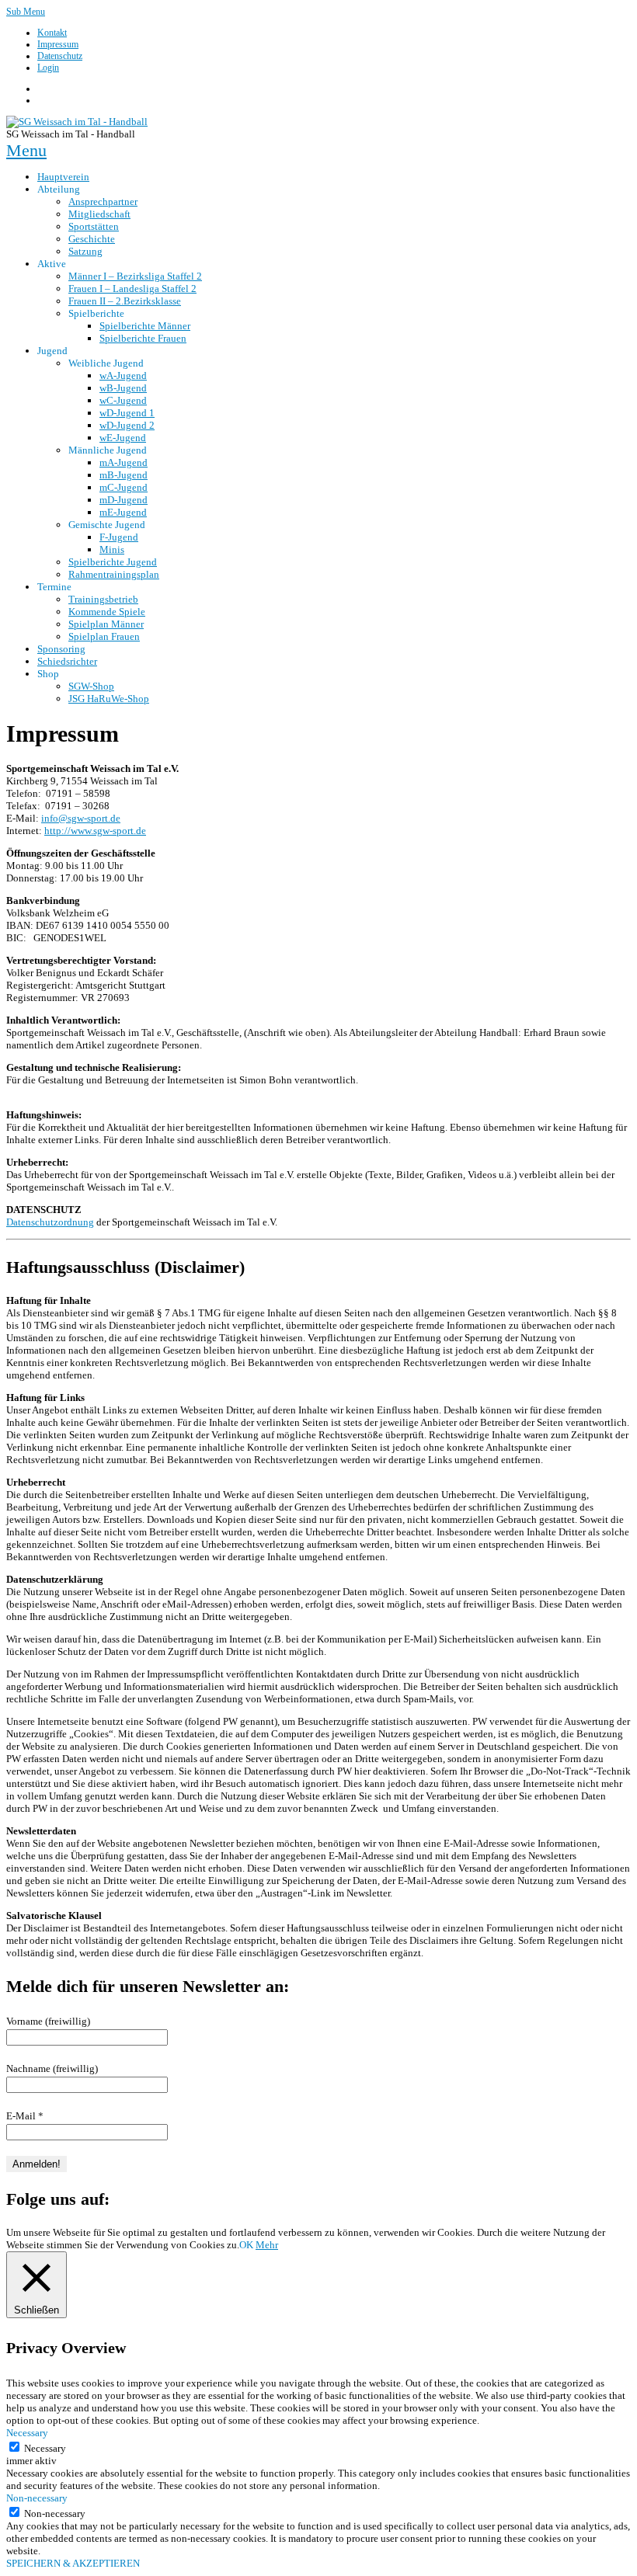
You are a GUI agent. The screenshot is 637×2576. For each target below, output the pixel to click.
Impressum (58, 44)
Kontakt (52, 33)
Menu (26, 150)
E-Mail (25, 2116)
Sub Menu (26, 12)
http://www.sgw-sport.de (95, 831)
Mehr (267, 2245)
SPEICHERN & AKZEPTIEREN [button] (73, 2563)
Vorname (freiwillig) (48, 2021)
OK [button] (246, 2245)
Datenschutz (60, 56)
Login (48, 68)
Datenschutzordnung (50, 1222)
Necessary (45, 2448)
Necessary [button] (27, 2433)
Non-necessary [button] (37, 2498)
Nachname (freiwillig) (52, 2068)
